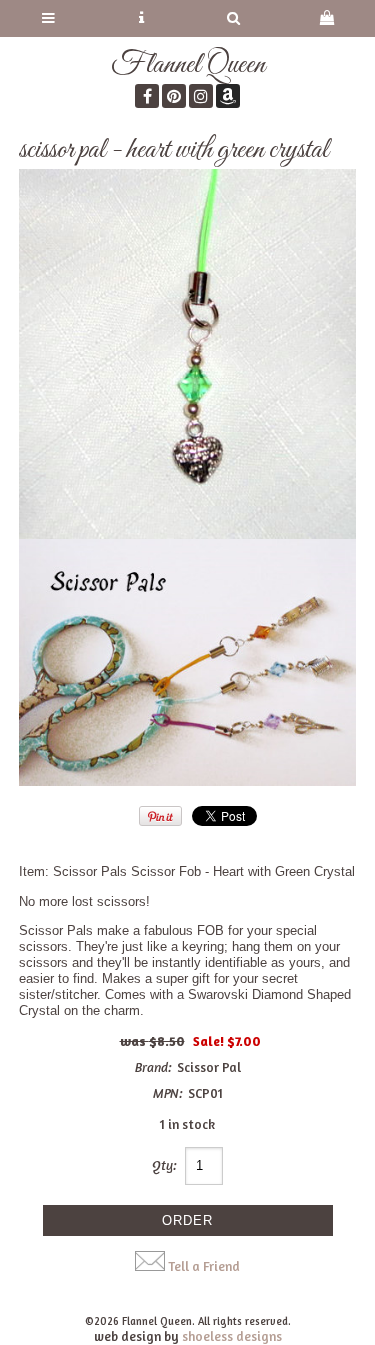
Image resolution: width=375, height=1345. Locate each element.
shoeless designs (232, 1336)
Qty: (164, 1165)
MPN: (168, 1093)
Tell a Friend (204, 1266)
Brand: (153, 1067)
